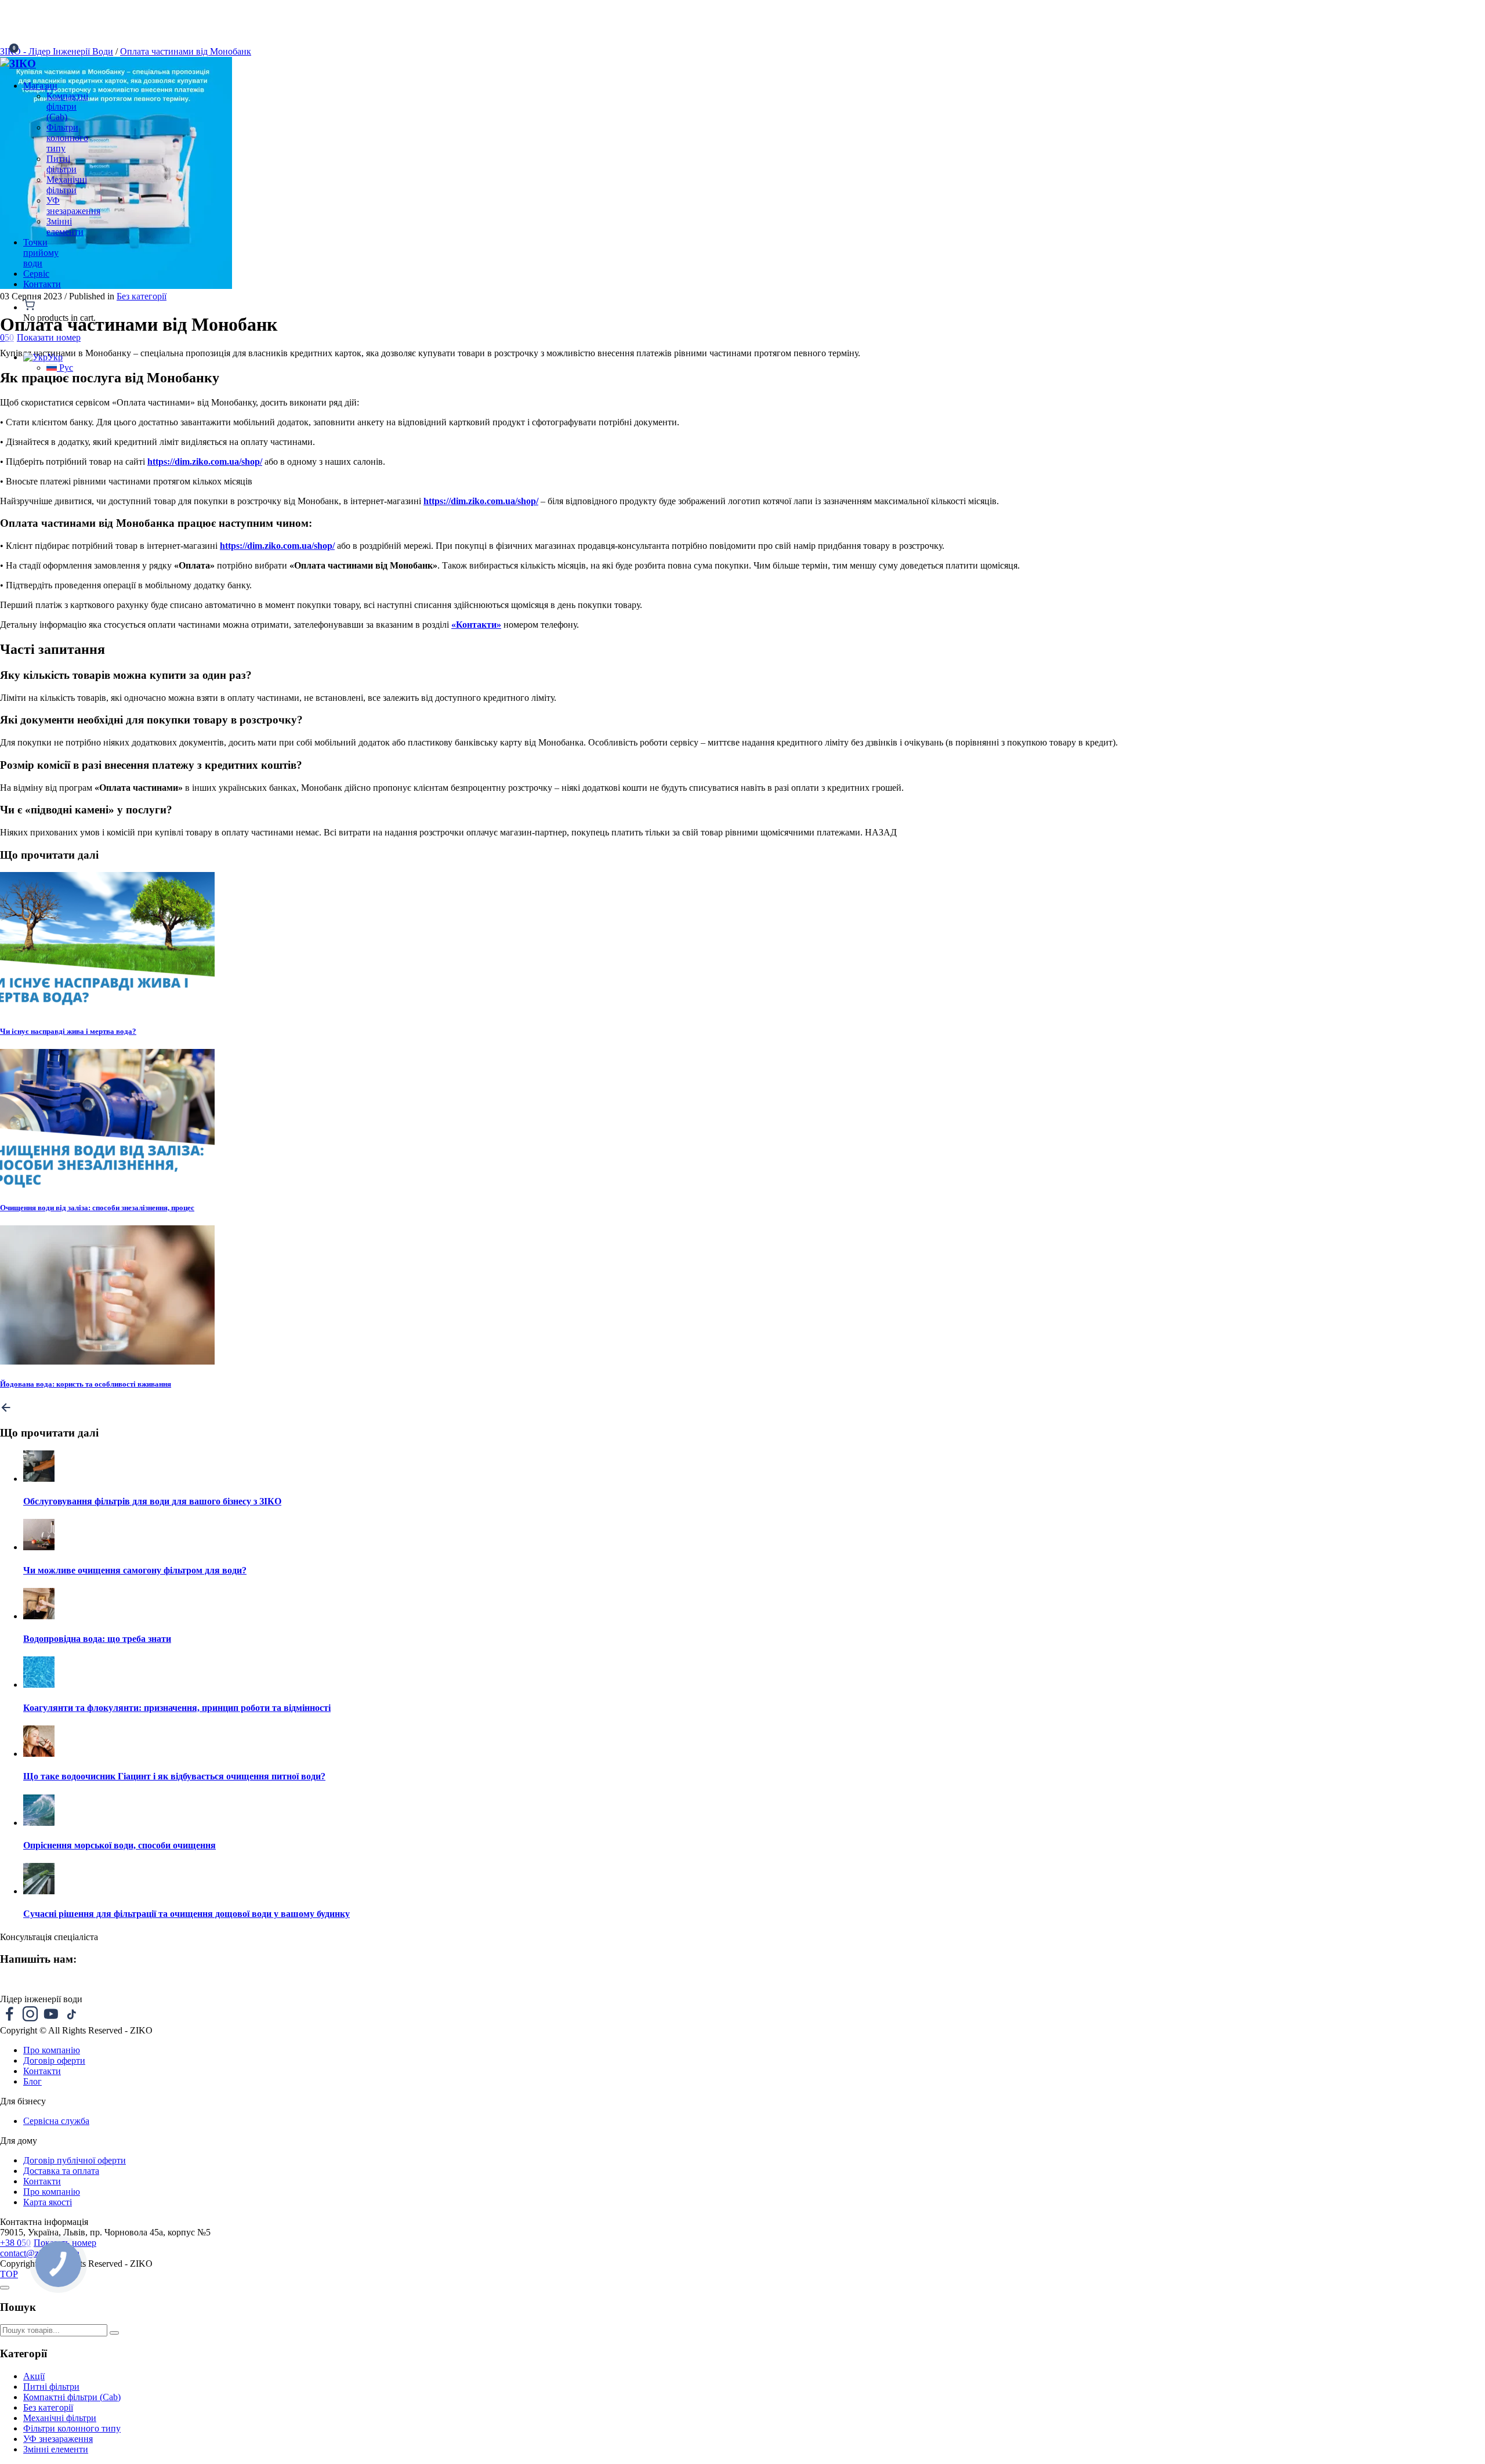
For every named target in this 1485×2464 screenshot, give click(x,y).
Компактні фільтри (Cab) (72, 2397)
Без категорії (142, 296)
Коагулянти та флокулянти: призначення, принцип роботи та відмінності (177, 1708)
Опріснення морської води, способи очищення (119, 1845)
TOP (9, 2274)
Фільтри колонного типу (72, 2428)
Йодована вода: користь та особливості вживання (86, 1384)
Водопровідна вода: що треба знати (97, 1639)
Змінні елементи (56, 2449)
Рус (65, 368)
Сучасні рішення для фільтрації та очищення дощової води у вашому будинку (186, 1914)
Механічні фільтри (60, 2418)
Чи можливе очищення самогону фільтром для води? (135, 1570)
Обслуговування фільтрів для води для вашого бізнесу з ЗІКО (152, 1501)
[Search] (114, 2333)
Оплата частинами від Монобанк (186, 51)
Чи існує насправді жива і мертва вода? (68, 1031)
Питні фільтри (51, 2387)
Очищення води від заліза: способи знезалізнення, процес (97, 1208)
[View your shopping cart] (84, 306)
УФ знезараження (58, 2439)
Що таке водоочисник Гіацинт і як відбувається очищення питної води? (174, 1776)
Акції (34, 2376)
